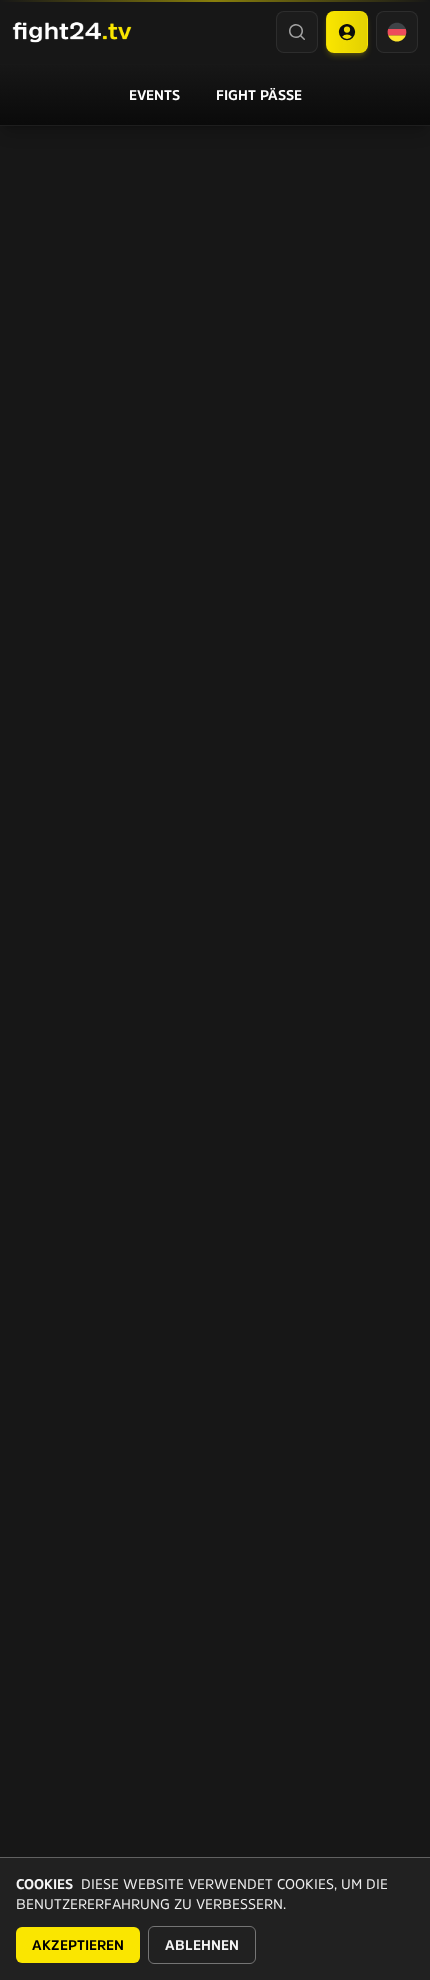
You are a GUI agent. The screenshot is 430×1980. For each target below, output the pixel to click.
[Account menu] (347, 32)
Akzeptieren (78, 1945)
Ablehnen (202, 1945)
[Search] (297, 32)
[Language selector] (397, 32)
